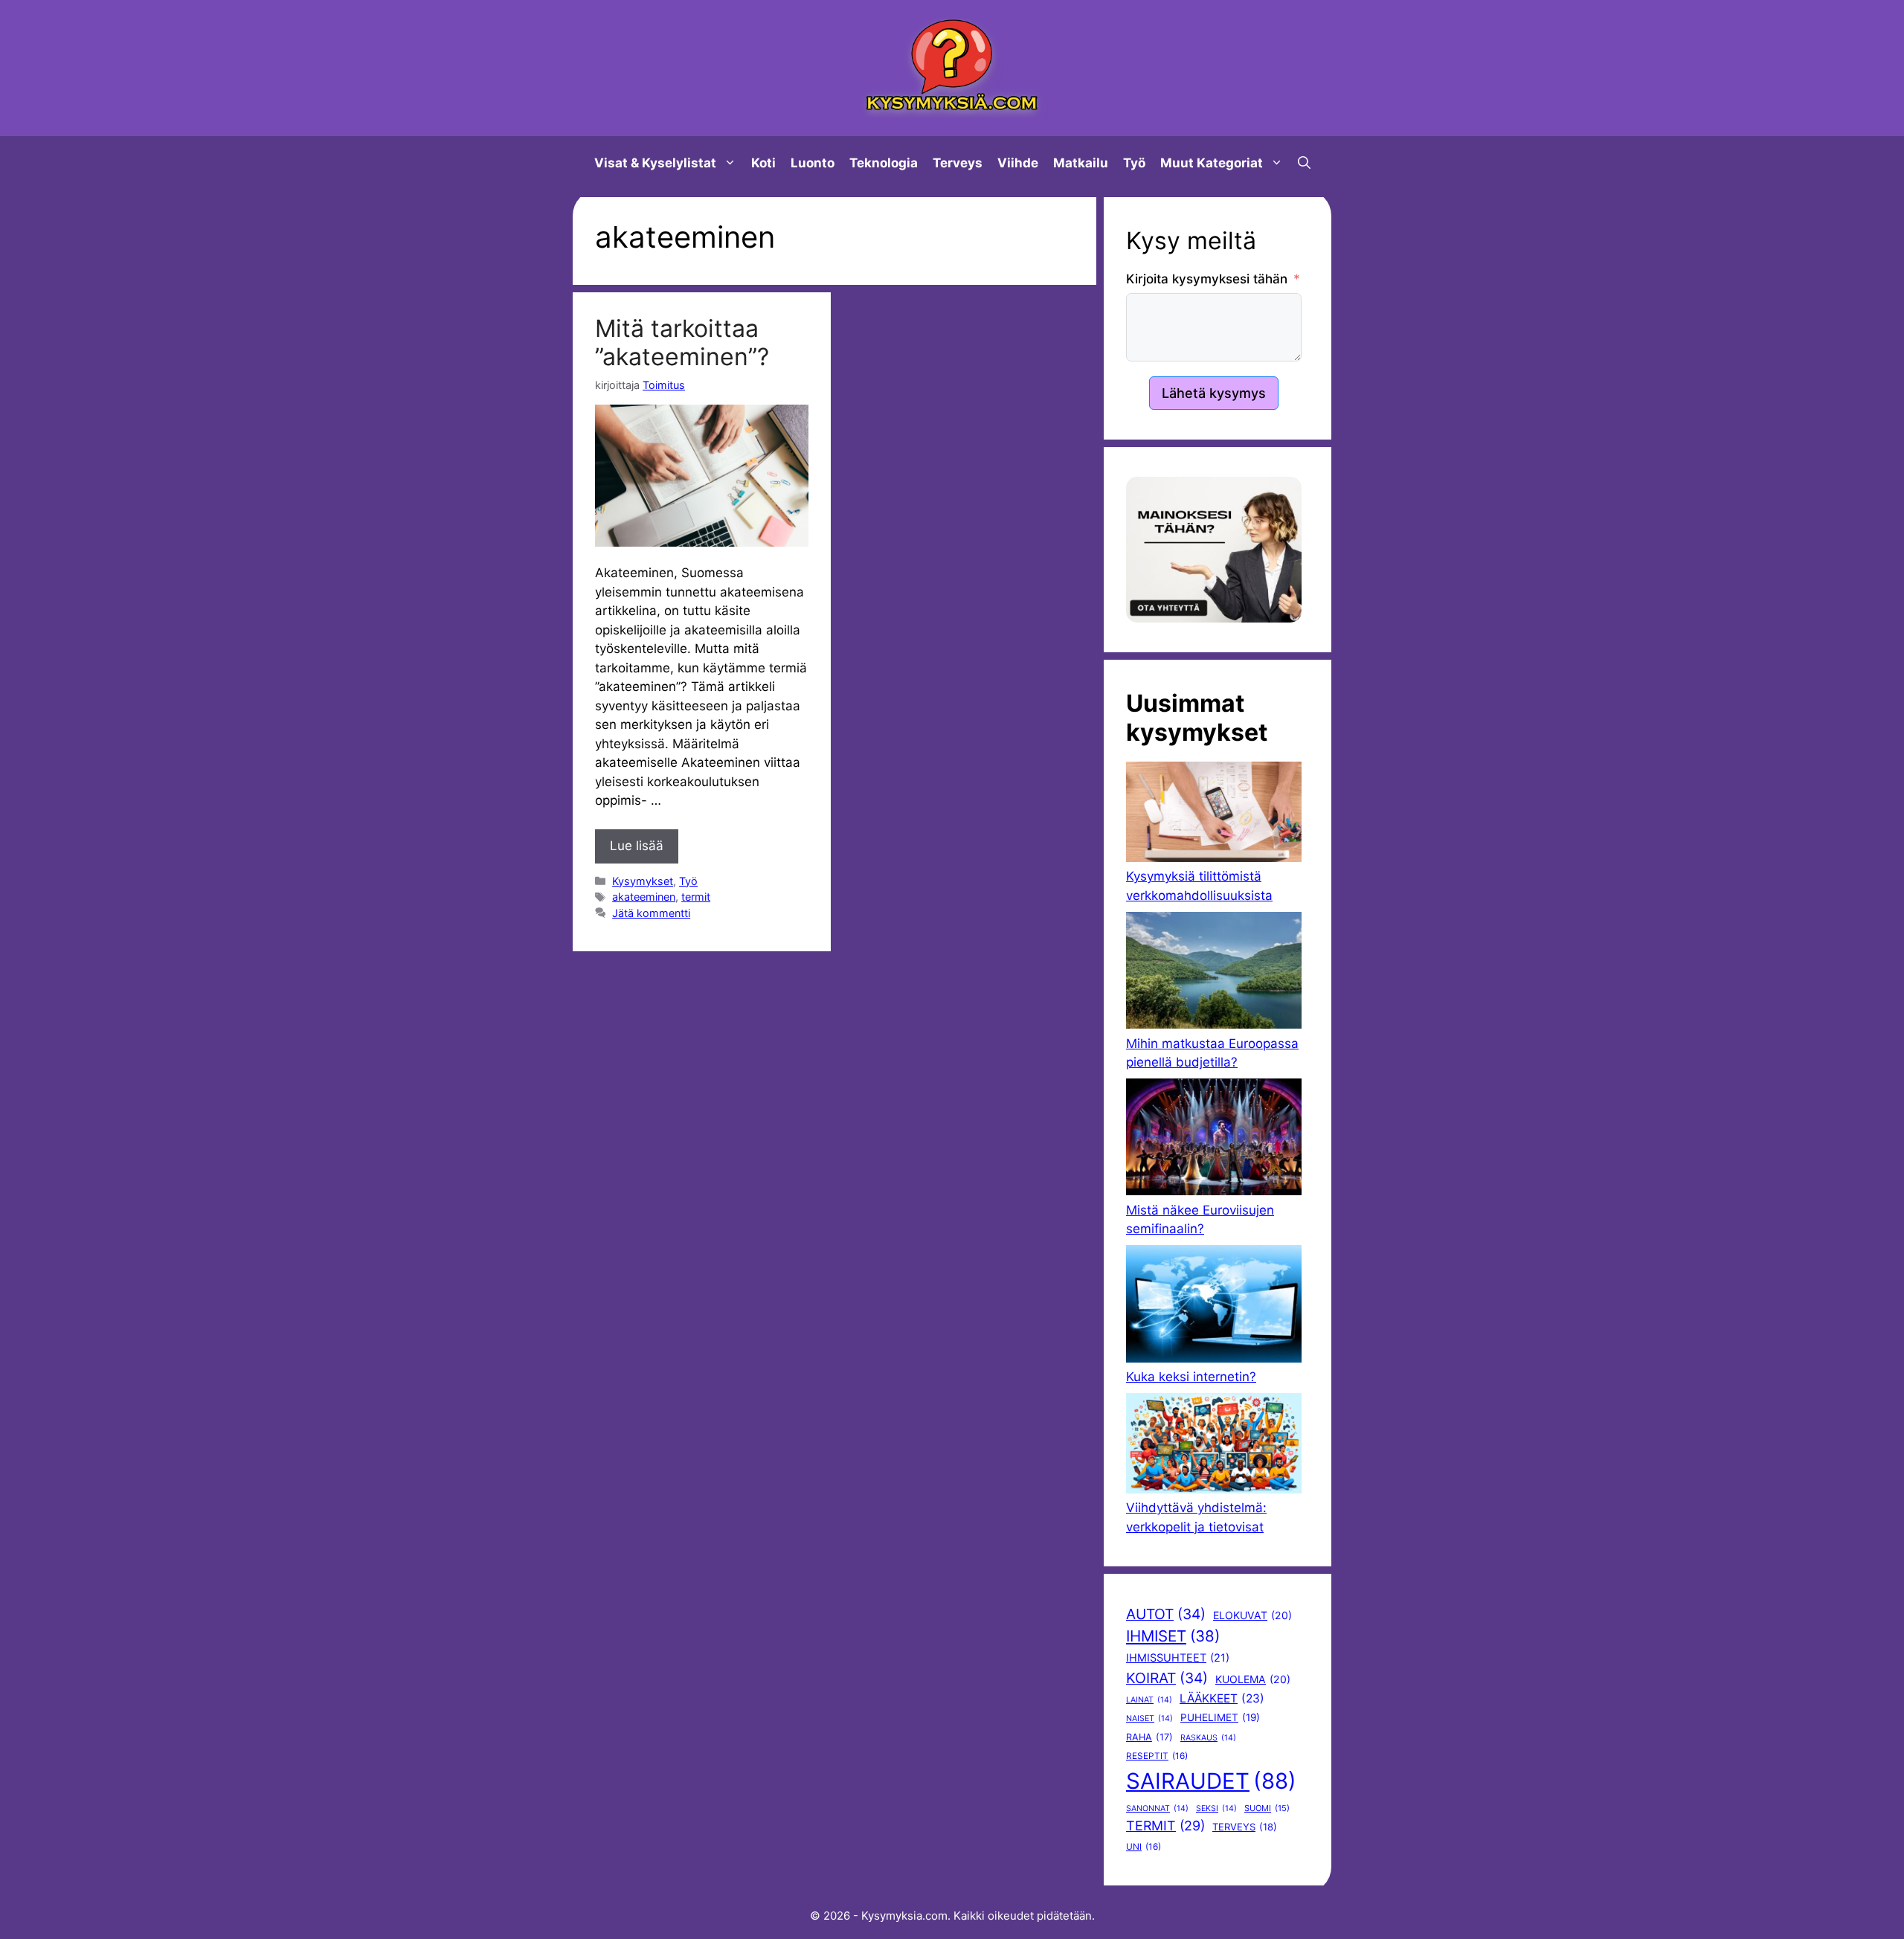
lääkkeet (1222, 1698)
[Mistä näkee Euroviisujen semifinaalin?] (1214, 1140)
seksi (1216, 1808)
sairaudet (1211, 1781)
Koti (763, 163)
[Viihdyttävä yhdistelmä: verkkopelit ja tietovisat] (1214, 1446)
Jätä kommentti (651, 913)
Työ (1134, 163)
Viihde (1018, 163)
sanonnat (1157, 1808)
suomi (1267, 1808)
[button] (1304, 163)
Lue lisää (637, 846)
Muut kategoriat (1212, 163)
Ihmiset (1173, 1636)
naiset (1149, 1718)
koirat (1167, 1678)
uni (1144, 1847)
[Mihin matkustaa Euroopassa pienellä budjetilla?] (1214, 973)
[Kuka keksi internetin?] (1214, 1306)
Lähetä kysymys (1214, 393)
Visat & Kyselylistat (655, 163)
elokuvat (1252, 1615)
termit (696, 897)
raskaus (1208, 1738)
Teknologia (884, 163)
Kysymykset (643, 881)
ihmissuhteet (1178, 1658)
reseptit (1157, 1756)
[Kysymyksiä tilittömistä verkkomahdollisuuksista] (1214, 814)
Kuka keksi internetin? (1191, 1377)
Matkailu (1081, 163)
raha (1149, 1737)
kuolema (1253, 1679)
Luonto (813, 163)
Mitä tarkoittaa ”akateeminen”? (682, 343)
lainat (1149, 1700)
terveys (1245, 1827)
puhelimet (1220, 1717)
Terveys (958, 163)
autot (1166, 1614)
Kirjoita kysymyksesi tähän (1207, 279)
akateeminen (644, 897)
